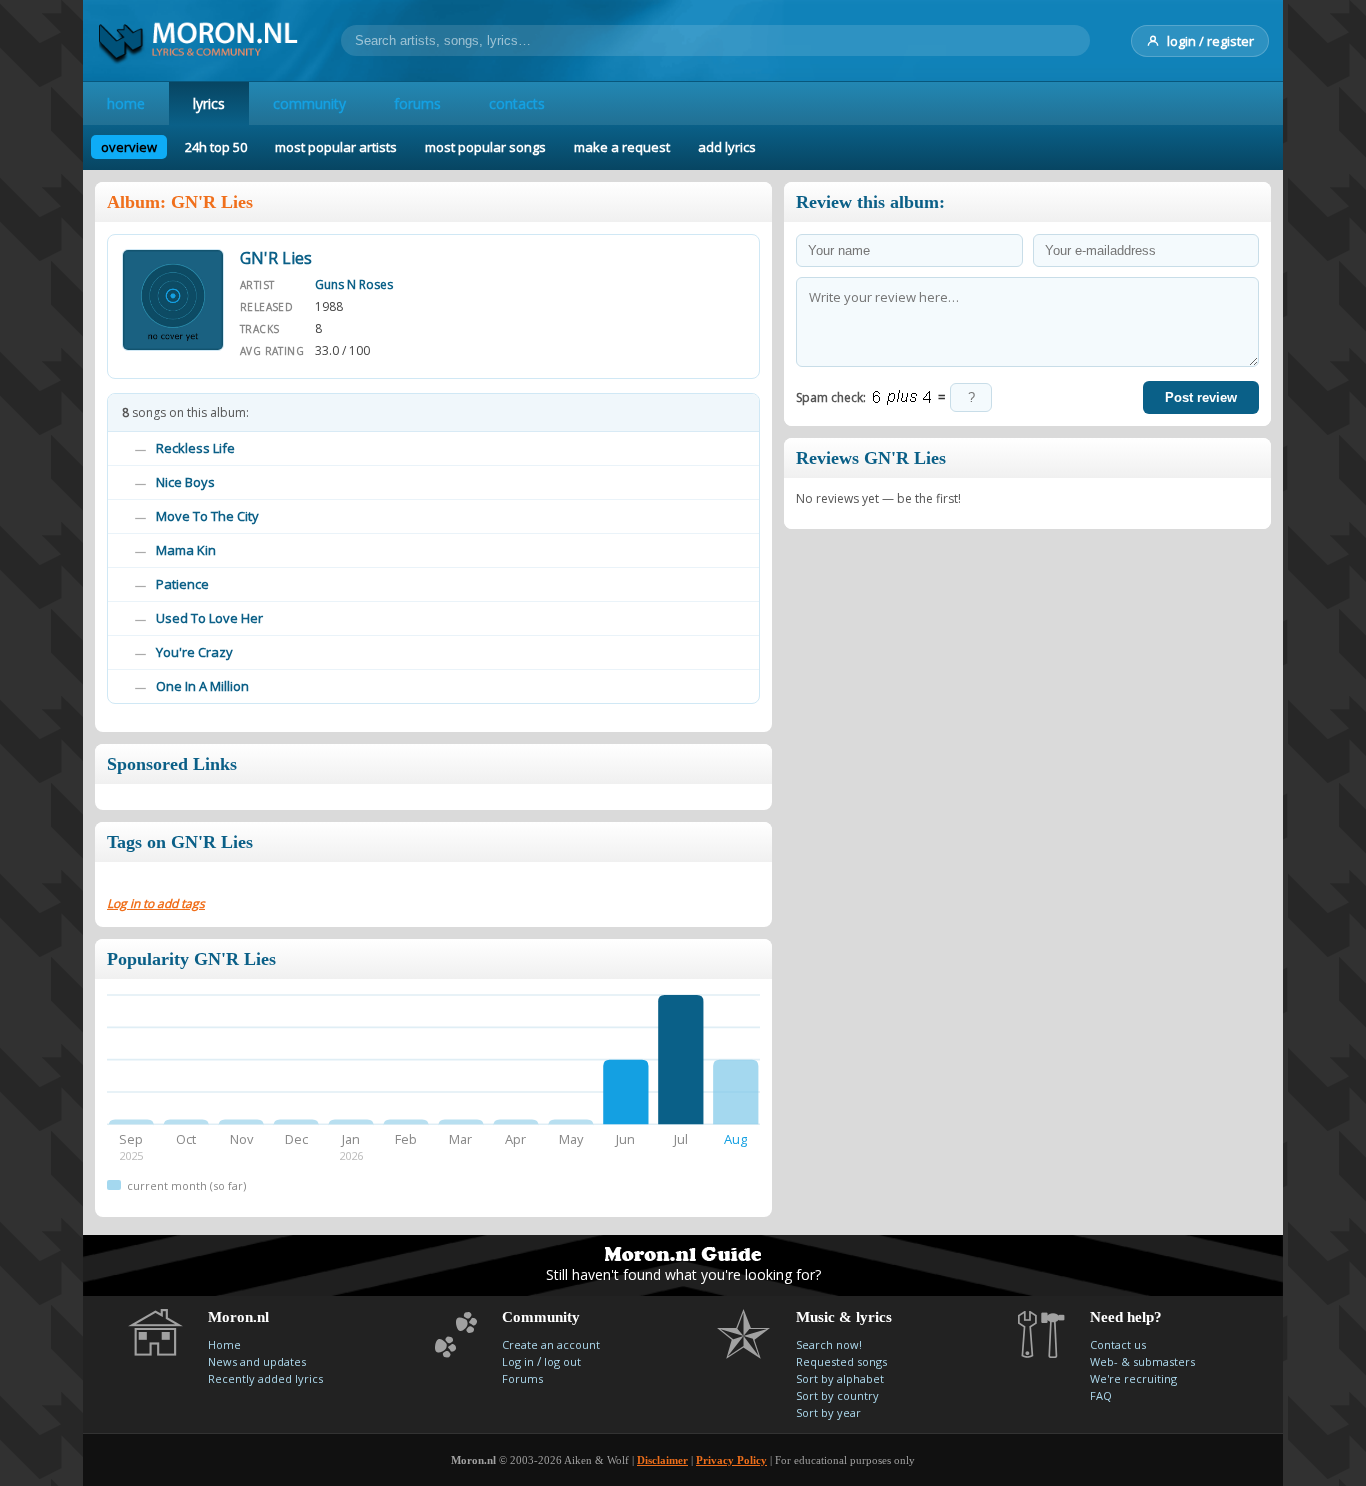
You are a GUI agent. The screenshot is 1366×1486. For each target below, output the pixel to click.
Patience (182, 584)
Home (224, 1344)
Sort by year (828, 1412)
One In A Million (202, 686)
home (126, 103)
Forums (522, 1378)
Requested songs (841, 1361)
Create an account (551, 1344)
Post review (1201, 397)
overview (129, 147)
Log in (518, 1361)
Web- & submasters (1142, 1361)
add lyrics (727, 147)
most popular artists (336, 147)
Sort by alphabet (840, 1378)
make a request (622, 147)
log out (562, 1361)
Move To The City (207, 516)
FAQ (1101, 1395)
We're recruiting (1133, 1378)
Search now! (829, 1344)
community (309, 103)
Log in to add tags (156, 903)
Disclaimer (662, 1460)
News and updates (257, 1361)
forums (417, 103)
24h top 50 (216, 147)
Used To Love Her (209, 618)
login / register (1210, 41)
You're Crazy (194, 652)
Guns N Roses (354, 284)
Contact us (1118, 1344)
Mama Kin (186, 550)
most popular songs (485, 147)
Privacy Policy (731, 1460)
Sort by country (837, 1395)
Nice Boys (185, 482)
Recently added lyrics (265, 1378)
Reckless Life (195, 448)
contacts (517, 103)
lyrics (209, 103)
